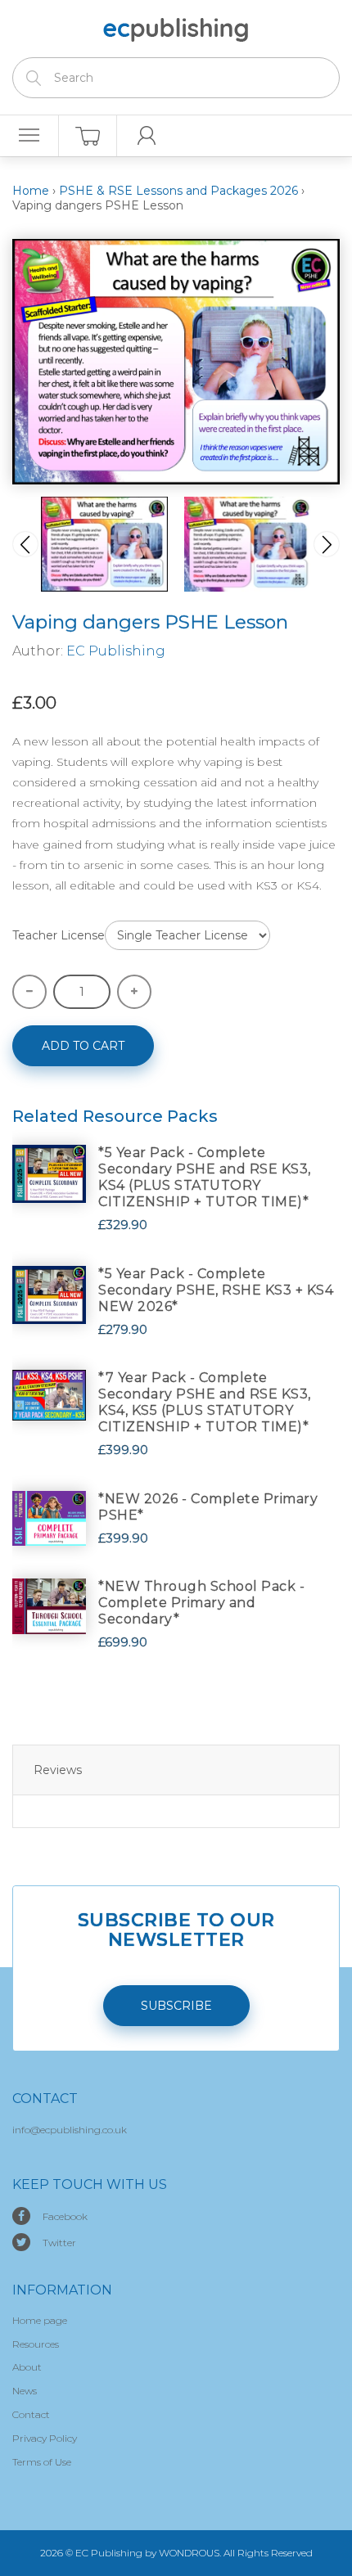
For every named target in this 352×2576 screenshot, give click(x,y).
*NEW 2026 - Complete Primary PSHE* (208, 1507)
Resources (36, 2344)
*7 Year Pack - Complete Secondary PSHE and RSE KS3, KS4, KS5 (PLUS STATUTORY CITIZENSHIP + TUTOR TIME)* (205, 1402)
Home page (40, 2320)
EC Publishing (116, 651)
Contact (31, 2414)
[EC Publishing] (176, 27)
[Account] (147, 136)
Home (31, 191)
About (27, 2367)
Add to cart (83, 1046)
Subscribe (176, 2006)
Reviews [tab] (58, 1770)
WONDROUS (189, 2553)
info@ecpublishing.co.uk (70, 2130)
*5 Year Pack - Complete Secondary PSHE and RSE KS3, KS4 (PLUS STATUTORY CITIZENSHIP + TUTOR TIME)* (205, 1177)
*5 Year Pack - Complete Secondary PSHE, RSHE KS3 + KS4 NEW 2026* (216, 1290)
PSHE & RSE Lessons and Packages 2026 (178, 191)
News (25, 2391)
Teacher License (59, 935)
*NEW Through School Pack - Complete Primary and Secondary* (201, 1603)
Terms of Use (42, 2462)
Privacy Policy (45, 2438)
